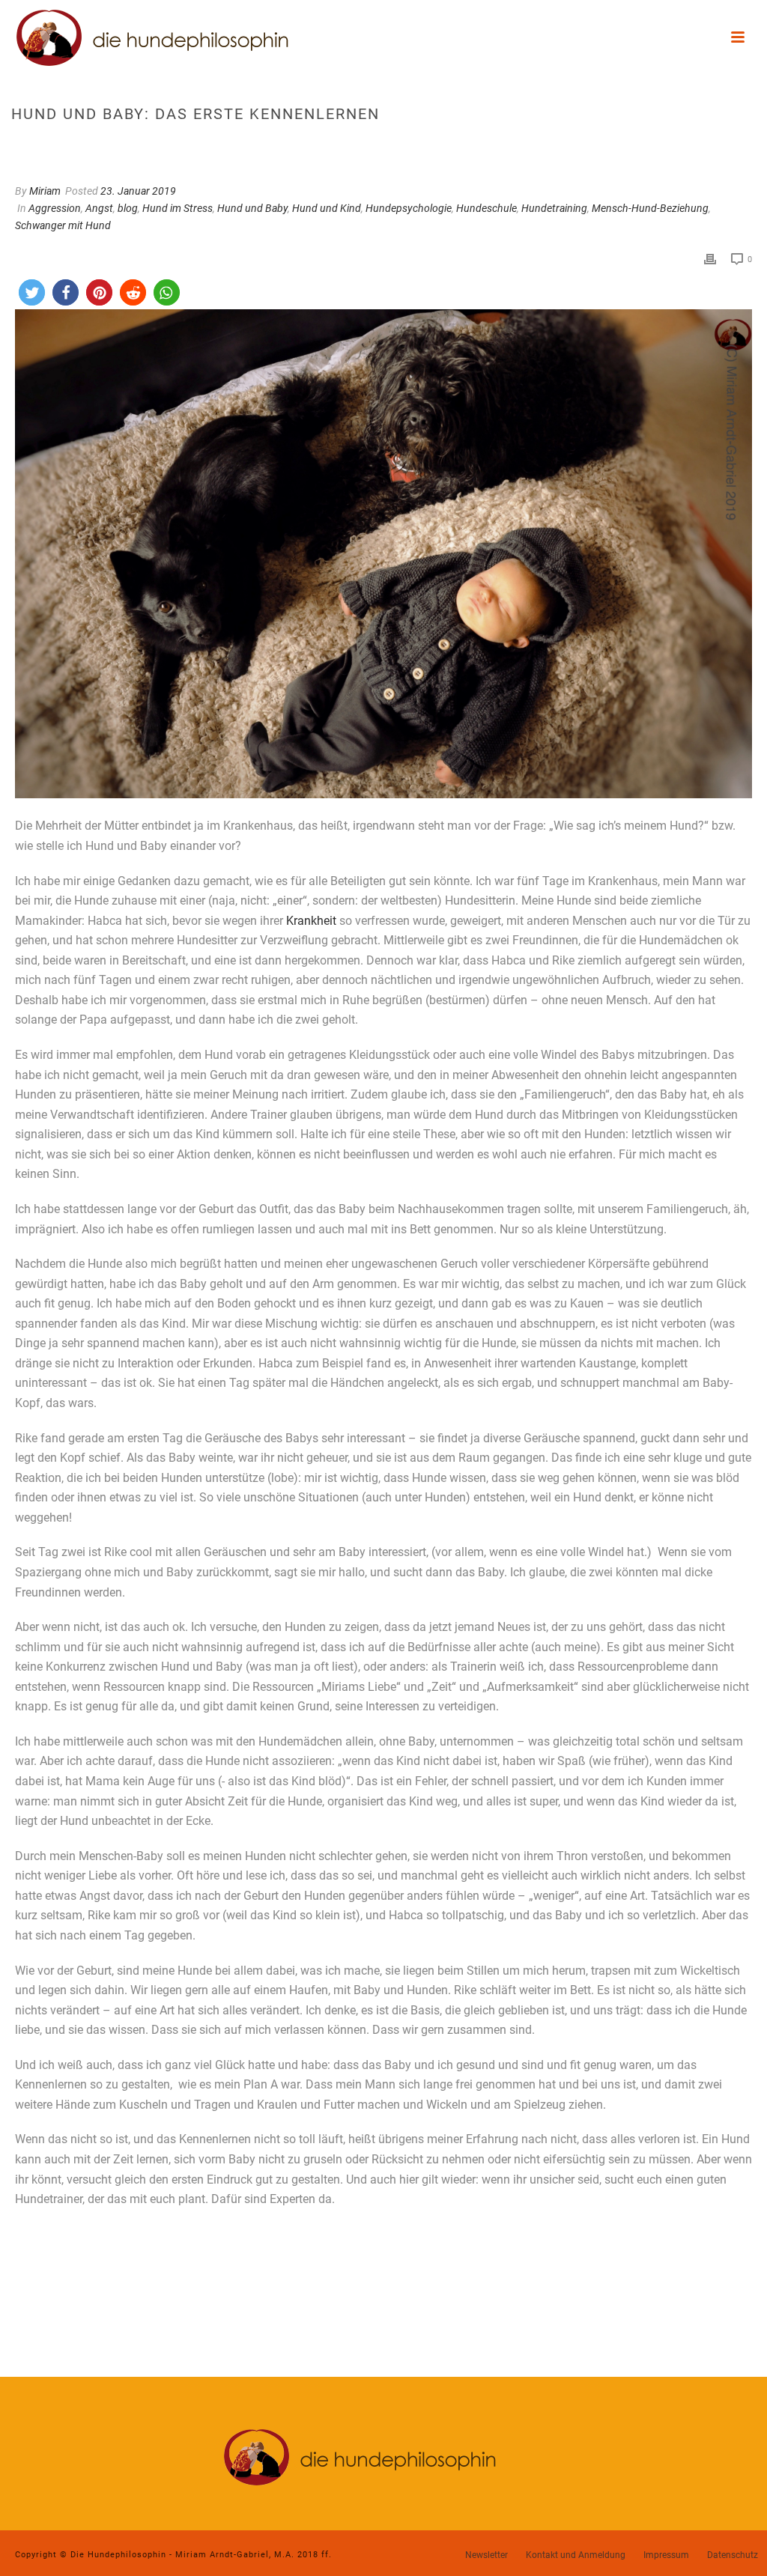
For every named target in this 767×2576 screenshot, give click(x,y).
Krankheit (311, 921)
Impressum (666, 2555)
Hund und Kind (327, 208)
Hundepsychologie (409, 208)
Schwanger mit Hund (63, 225)
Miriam (45, 191)
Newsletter (486, 2555)
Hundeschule (486, 208)
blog (128, 208)
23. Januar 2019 (138, 191)
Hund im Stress (178, 208)
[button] (32, 292)
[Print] (710, 259)
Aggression (55, 208)
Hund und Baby (252, 208)
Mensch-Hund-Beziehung (650, 208)
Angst (99, 208)
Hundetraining (554, 208)
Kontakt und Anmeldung (576, 2555)
